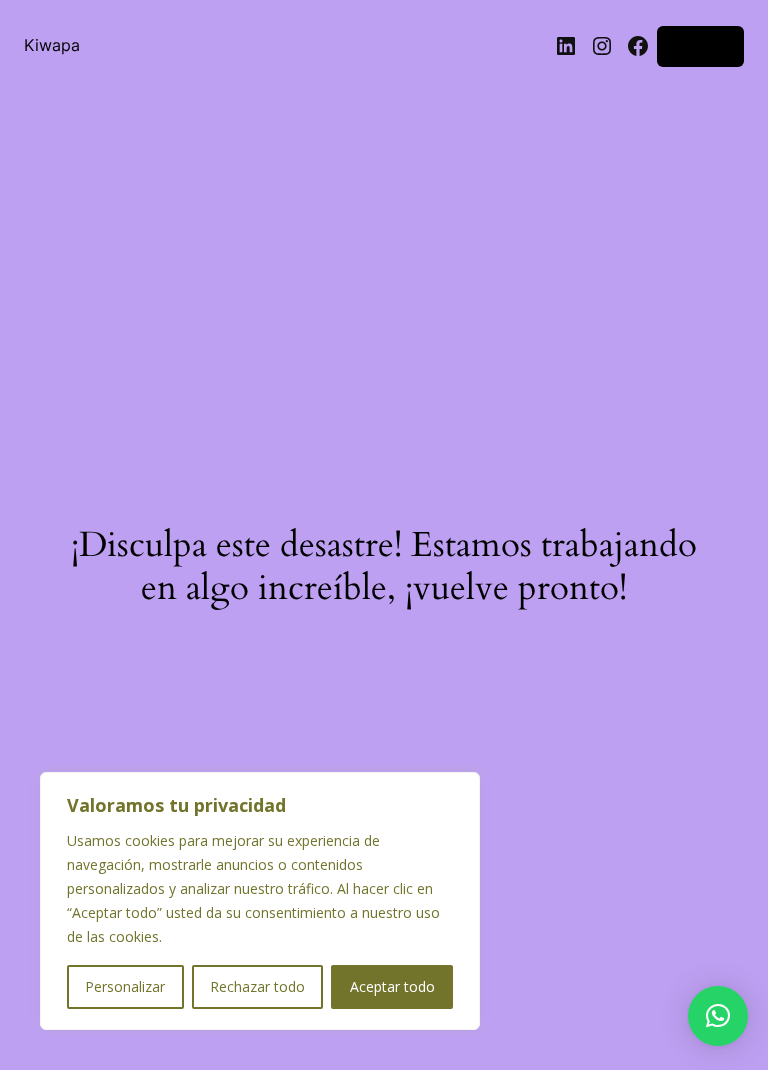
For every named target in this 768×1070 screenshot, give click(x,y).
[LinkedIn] (566, 46)
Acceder (700, 45)
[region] (260, 901)
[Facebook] (638, 46)
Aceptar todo (392, 986)
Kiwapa (52, 45)
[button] (718, 1016)
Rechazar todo (257, 986)
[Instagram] (602, 46)
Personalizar (125, 986)
